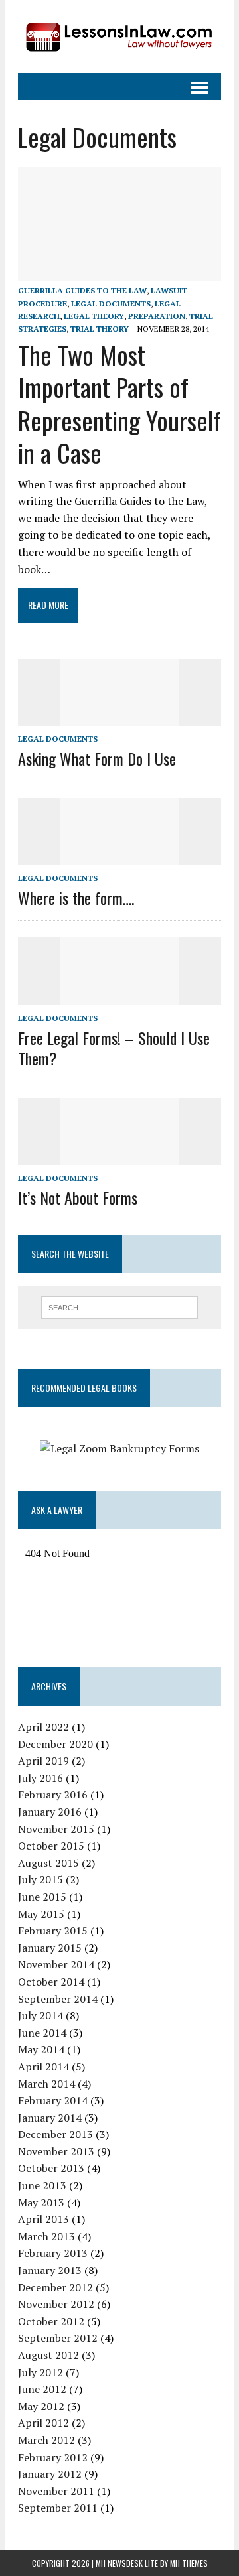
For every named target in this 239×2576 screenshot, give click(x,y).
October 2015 (51, 1846)
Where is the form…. (76, 898)
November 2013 (56, 2151)
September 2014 (58, 1999)
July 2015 (40, 1879)
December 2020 (55, 1744)
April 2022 (43, 1727)
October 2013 (51, 2168)
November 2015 (56, 1829)
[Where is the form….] (119, 856)
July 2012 (40, 2372)
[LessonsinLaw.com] (119, 36)
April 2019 (43, 1761)
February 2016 (53, 1795)
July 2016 (40, 1778)
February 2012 (53, 2457)
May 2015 (41, 1914)
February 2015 (53, 1931)
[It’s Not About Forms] (119, 1156)
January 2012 (50, 2474)
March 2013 (46, 2236)
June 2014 (42, 2033)
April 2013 (43, 2219)
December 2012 (55, 2287)
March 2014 (46, 2084)
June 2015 (42, 1897)
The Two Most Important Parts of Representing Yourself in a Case (119, 403)
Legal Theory (94, 316)
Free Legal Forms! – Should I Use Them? (114, 1048)
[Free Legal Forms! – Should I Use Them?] (119, 996)
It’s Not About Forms (78, 1197)
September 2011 (58, 2508)
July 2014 (40, 2015)
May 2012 (41, 2406)
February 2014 (53, 2100)
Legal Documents (111, 304)
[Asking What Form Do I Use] (119, 716)
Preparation (157, 316)
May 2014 (41, 2049)
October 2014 (51, 1982)
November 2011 (56, 2491)
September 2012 (58, 2338)
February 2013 (53, 2253)
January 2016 (50, 1812)
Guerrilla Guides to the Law (82, 290)
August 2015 (48, 1863)
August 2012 (48, 2355)
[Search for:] (120, 1306)
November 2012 (56, 2304)
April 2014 (43, 2067)
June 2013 (42, 2185)
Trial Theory (100, 329)
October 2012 (51, 2321)
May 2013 (41, 2203)
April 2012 (43, 2423)
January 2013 (50, 2270)
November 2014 (56, 1964)
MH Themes (189, 2563)
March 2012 (46, 2440)
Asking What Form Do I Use (97, 758)
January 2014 (50, 2118)
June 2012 (42, 2389)
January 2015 (50, 1948)
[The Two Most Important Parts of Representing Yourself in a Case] (119, 272)
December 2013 (55, 2134)
